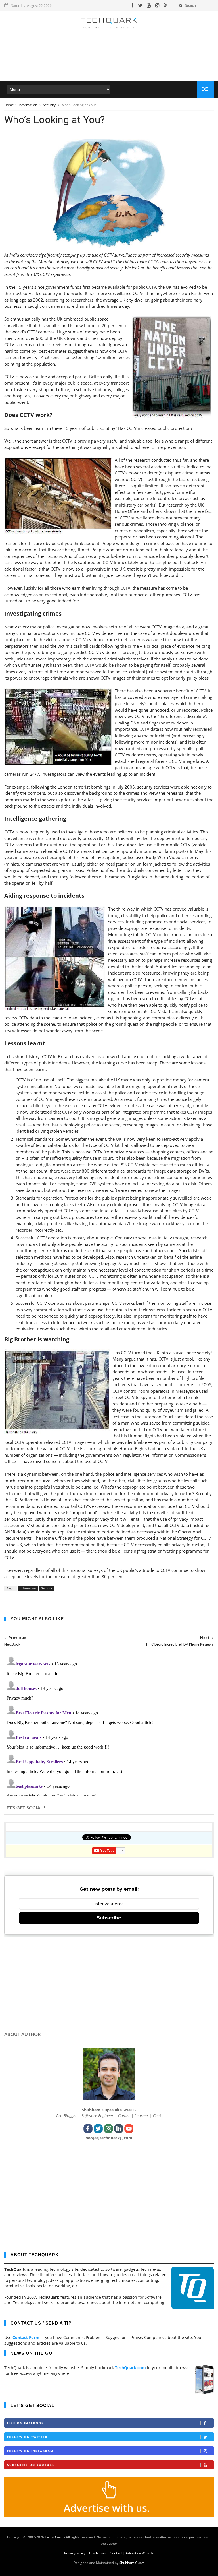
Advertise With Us (140, 2553)
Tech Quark (54, 2537)
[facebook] (132, 5)
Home (9, 105)
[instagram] (157, 5)
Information (28, 105)
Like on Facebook (26, 2423)
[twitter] (140, 5)
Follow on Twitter (27, 2437)
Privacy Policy (75, 2553)
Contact (116, 2553)
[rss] (166, 5)
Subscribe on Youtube (31, 2465)
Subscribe (109, 1918)
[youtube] (149, 5)
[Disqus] (109, 1725)
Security (50, 105)
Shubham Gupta (132, 2563)
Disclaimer (98, 2553)
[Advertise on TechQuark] (109, 2515)
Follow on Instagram (30, 2451)
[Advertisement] (109, 64)
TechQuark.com (130, 2368)
